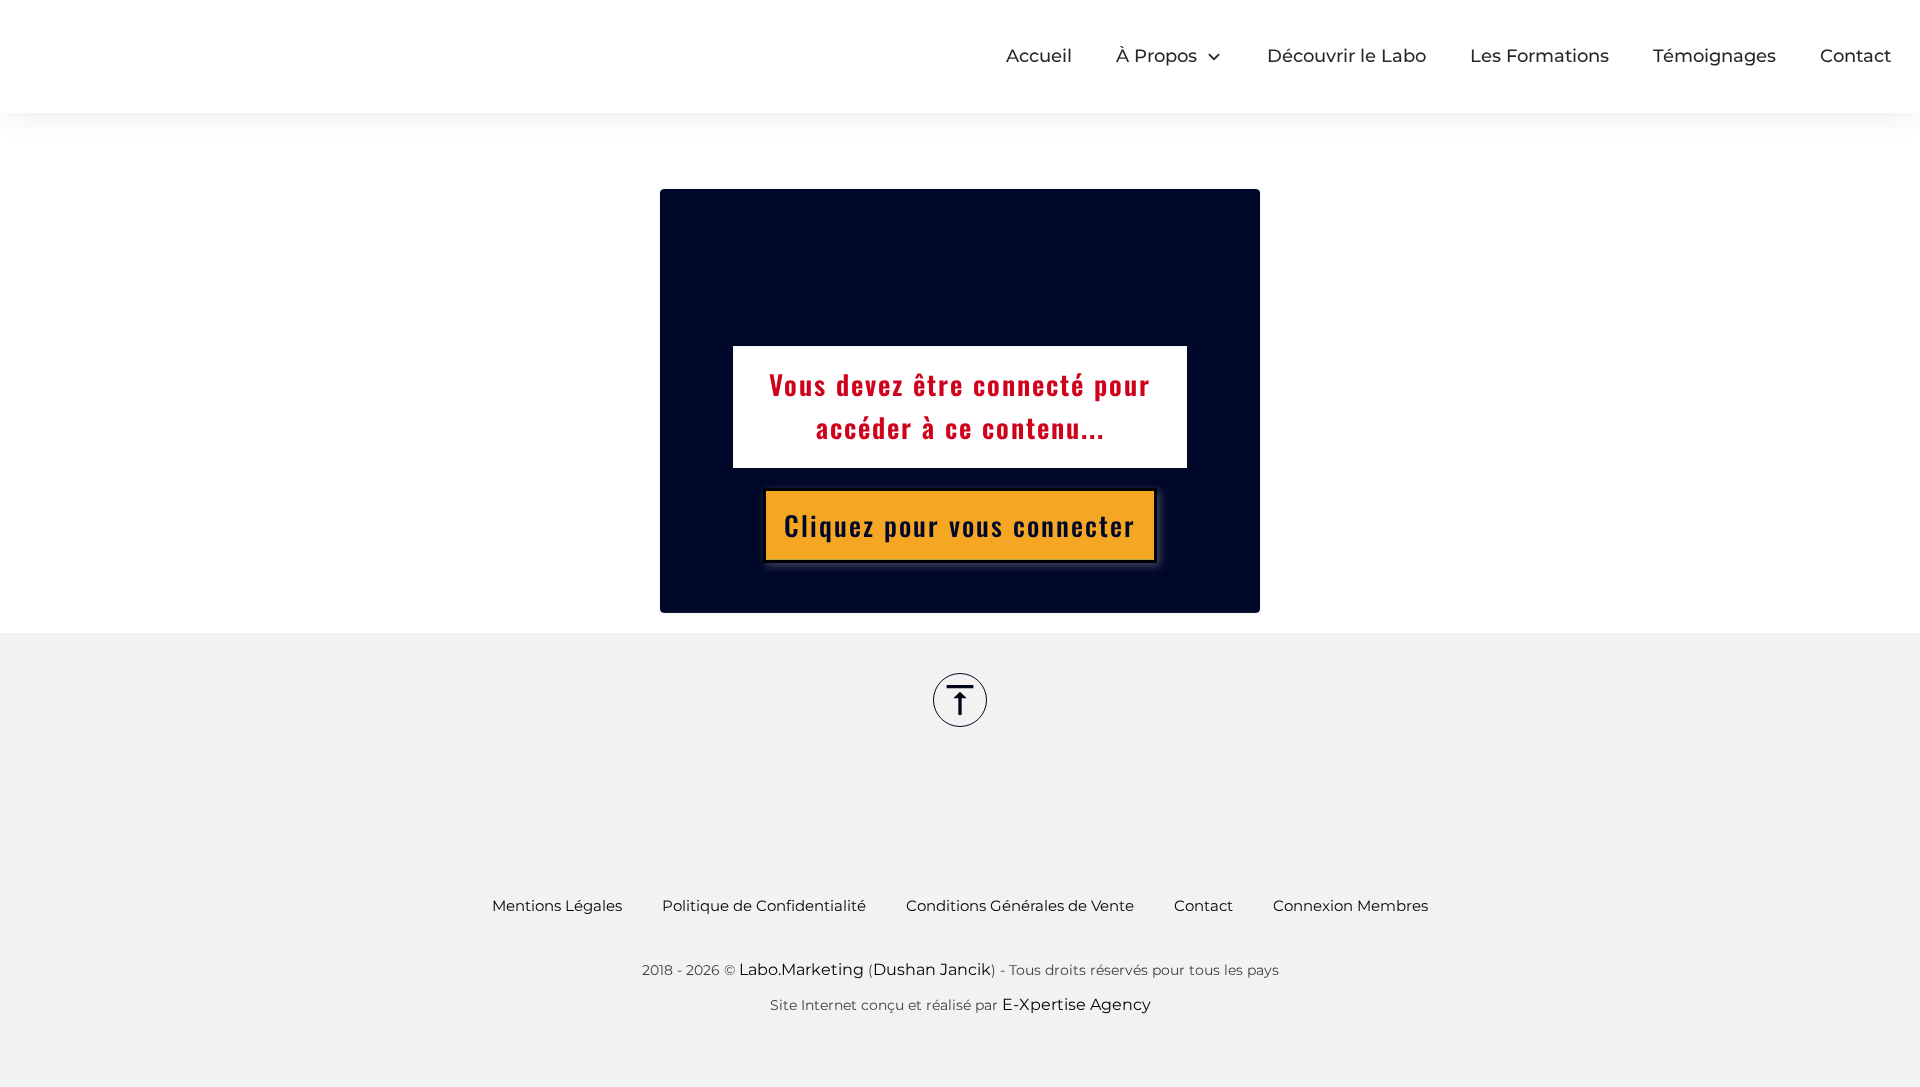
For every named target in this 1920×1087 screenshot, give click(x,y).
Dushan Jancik (932, 969)
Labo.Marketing (801, 969)
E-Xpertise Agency (1076, 1004)
